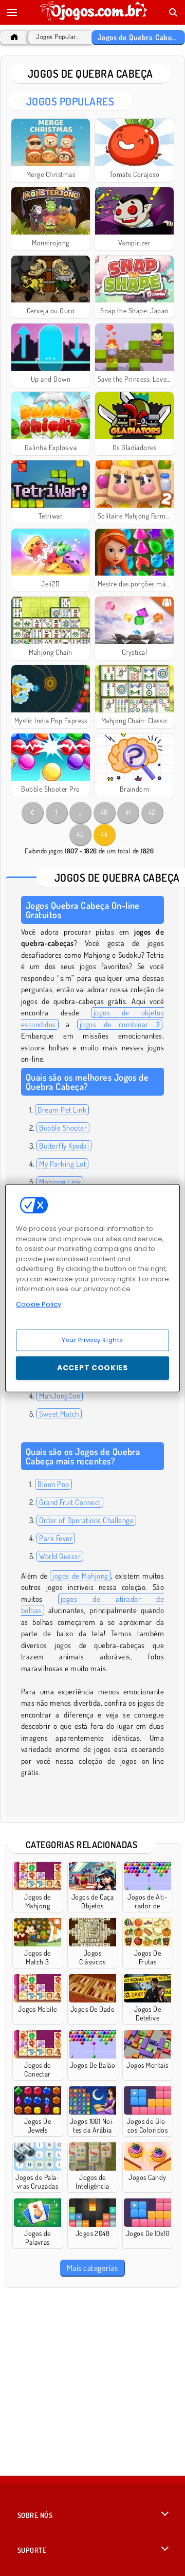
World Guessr (60, 1556)
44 (104, 834)
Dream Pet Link (62, 1110)
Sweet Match (59, 1414)
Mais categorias (92, 2268)
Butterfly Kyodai (64, 1146)
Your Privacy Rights (92, 1340)
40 (104, 812)
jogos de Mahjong (80, 1576)
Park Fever (56, 1538)
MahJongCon (60, 1396)
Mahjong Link (60, 1182)
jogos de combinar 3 (120, 1024)
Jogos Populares (59, 37)
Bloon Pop (53, 1484)
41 (128, 812)
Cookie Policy (39, 1304)
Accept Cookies (92, 1368)
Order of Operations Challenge (86, 1520)
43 (80, 834)
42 (152, 812)
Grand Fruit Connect (70, 1502)
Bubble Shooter (63, 1128)
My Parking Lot (62, 1164)
